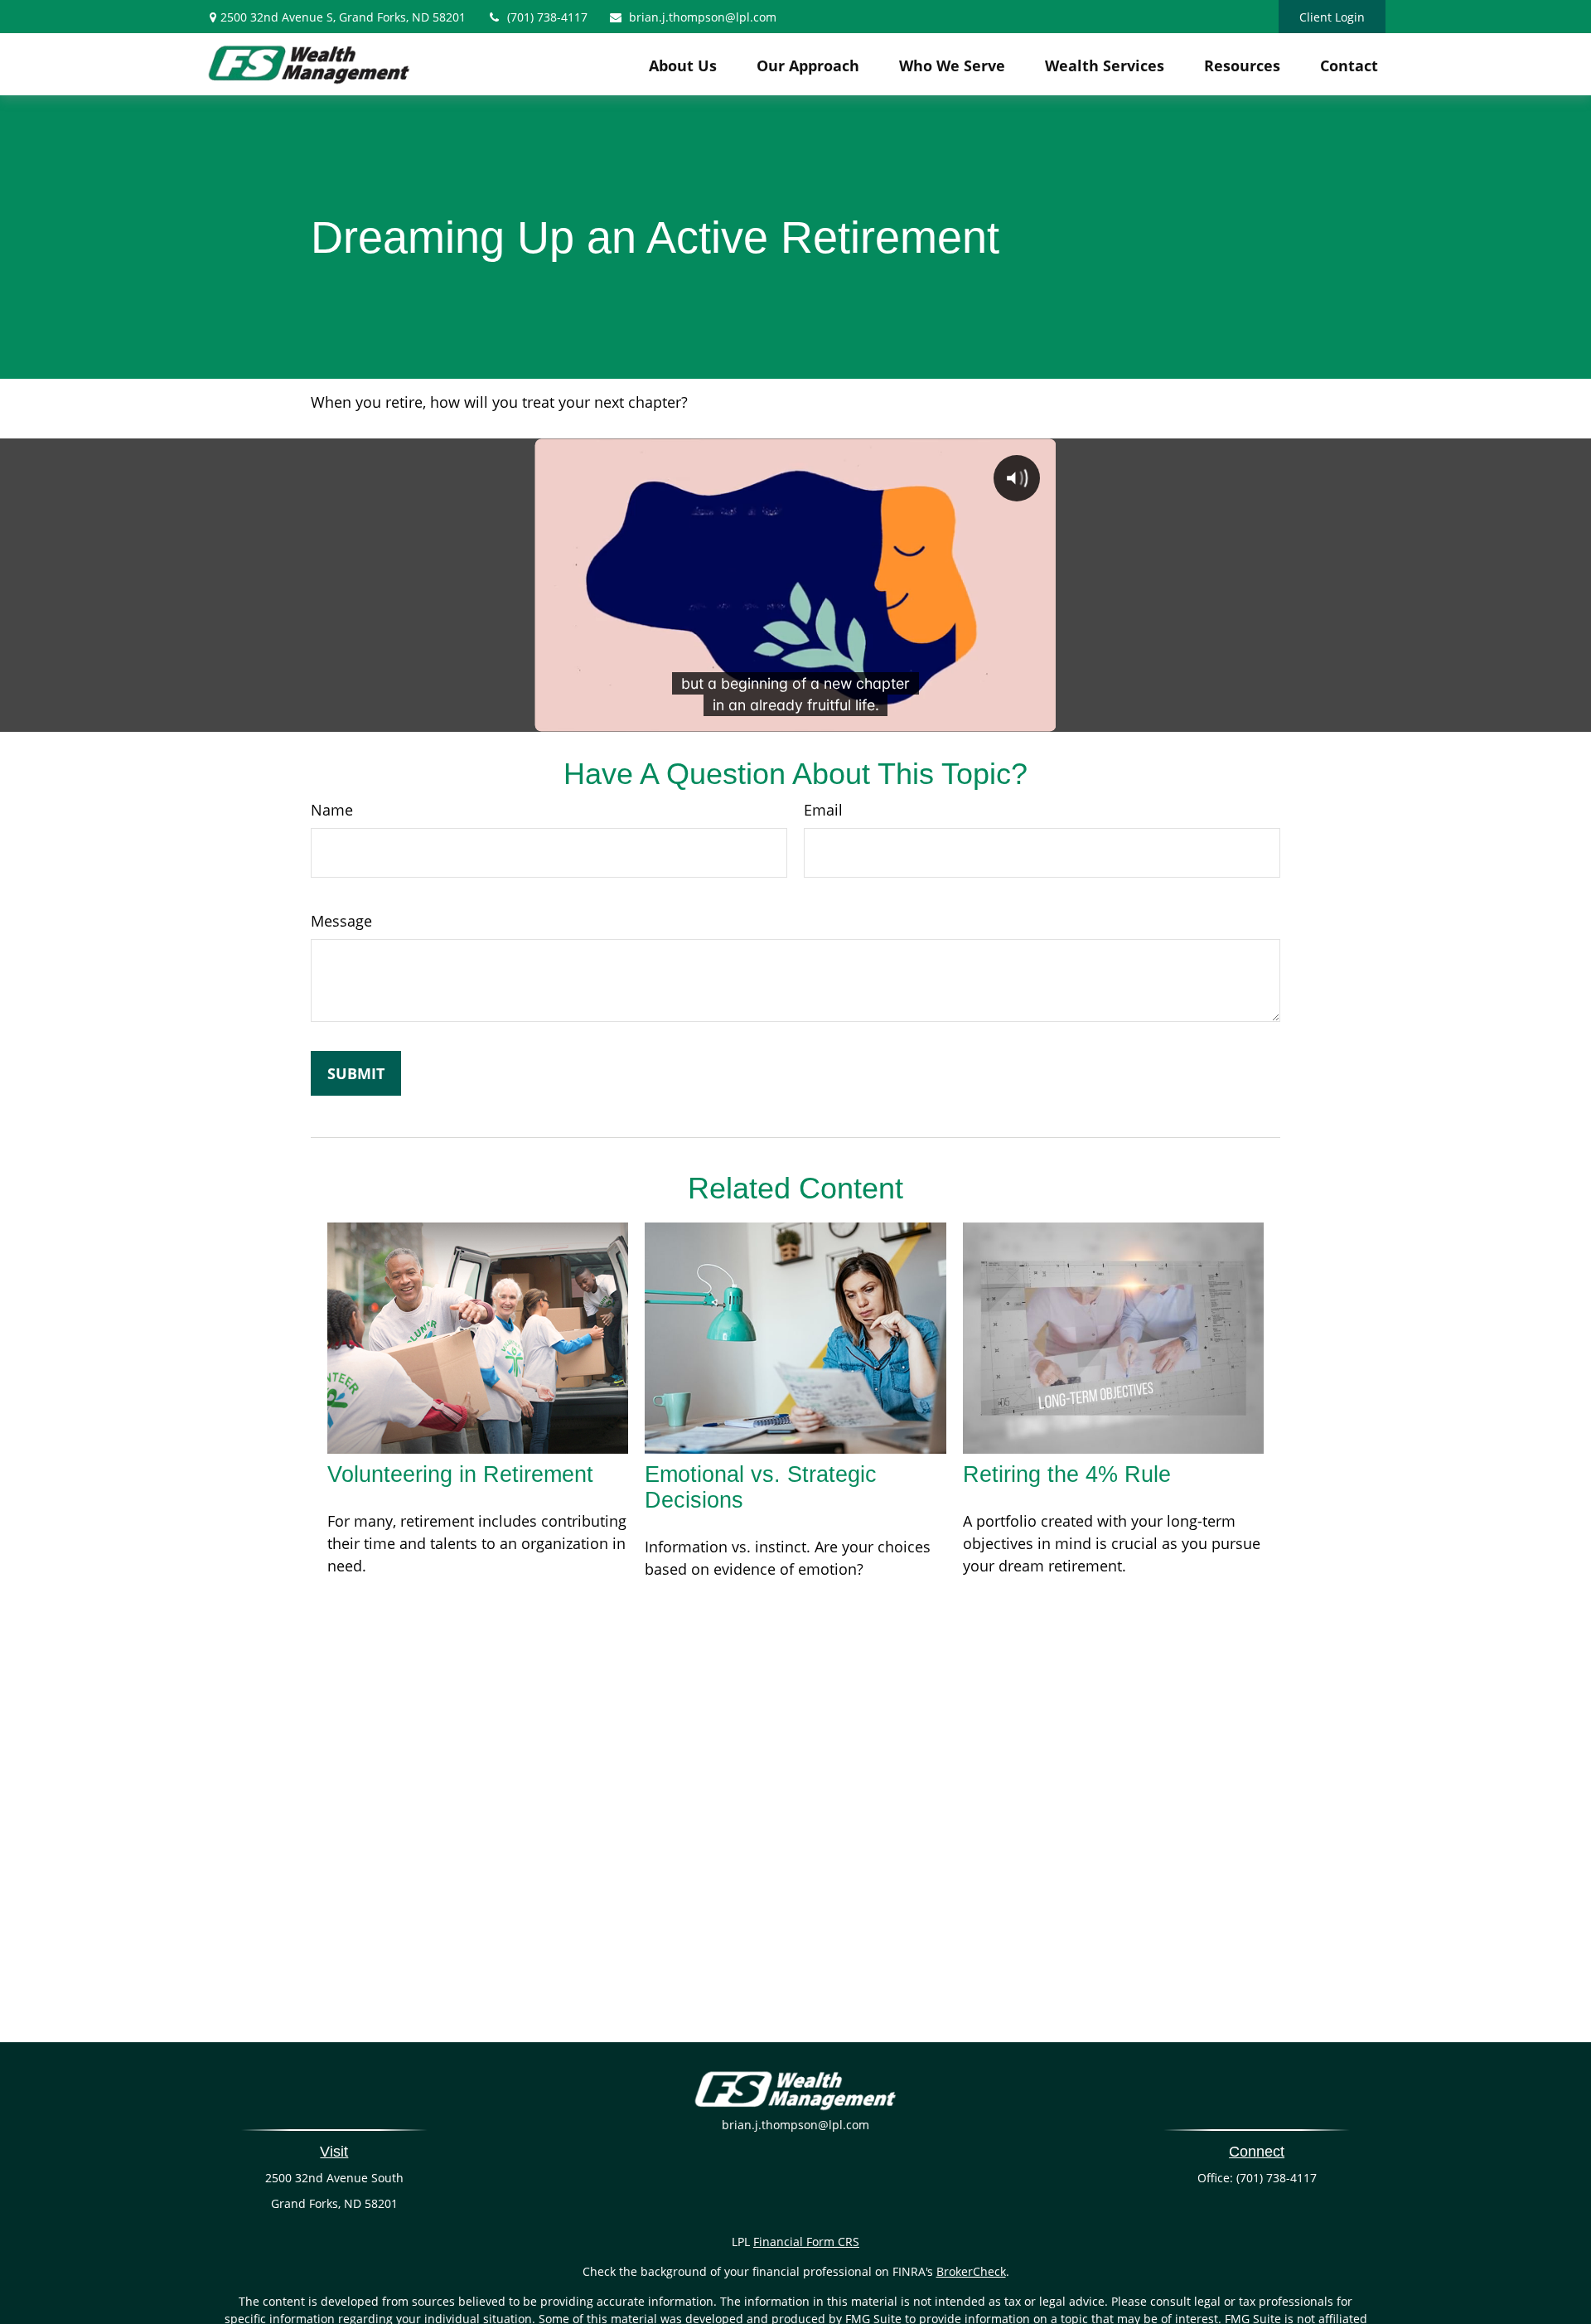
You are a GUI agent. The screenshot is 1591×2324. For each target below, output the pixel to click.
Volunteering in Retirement (460, 1474)
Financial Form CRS (806, 2242)
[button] (683, 65)
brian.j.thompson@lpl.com (703, 17)
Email (823, 810)
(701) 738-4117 (547, 17)
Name (332, 810)
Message (341, 921)
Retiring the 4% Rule (1067, 1474)
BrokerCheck (971, 2271)
